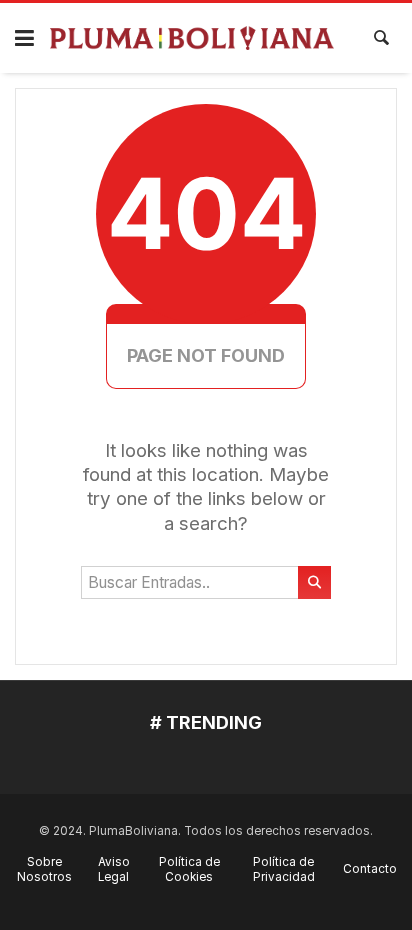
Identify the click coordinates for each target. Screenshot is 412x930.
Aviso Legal (114, 869)
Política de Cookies (189, 869)
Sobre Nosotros (44, 869)
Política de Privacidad (284, 869)
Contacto (370, 869)
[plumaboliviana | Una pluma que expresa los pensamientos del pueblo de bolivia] (192, 38)
